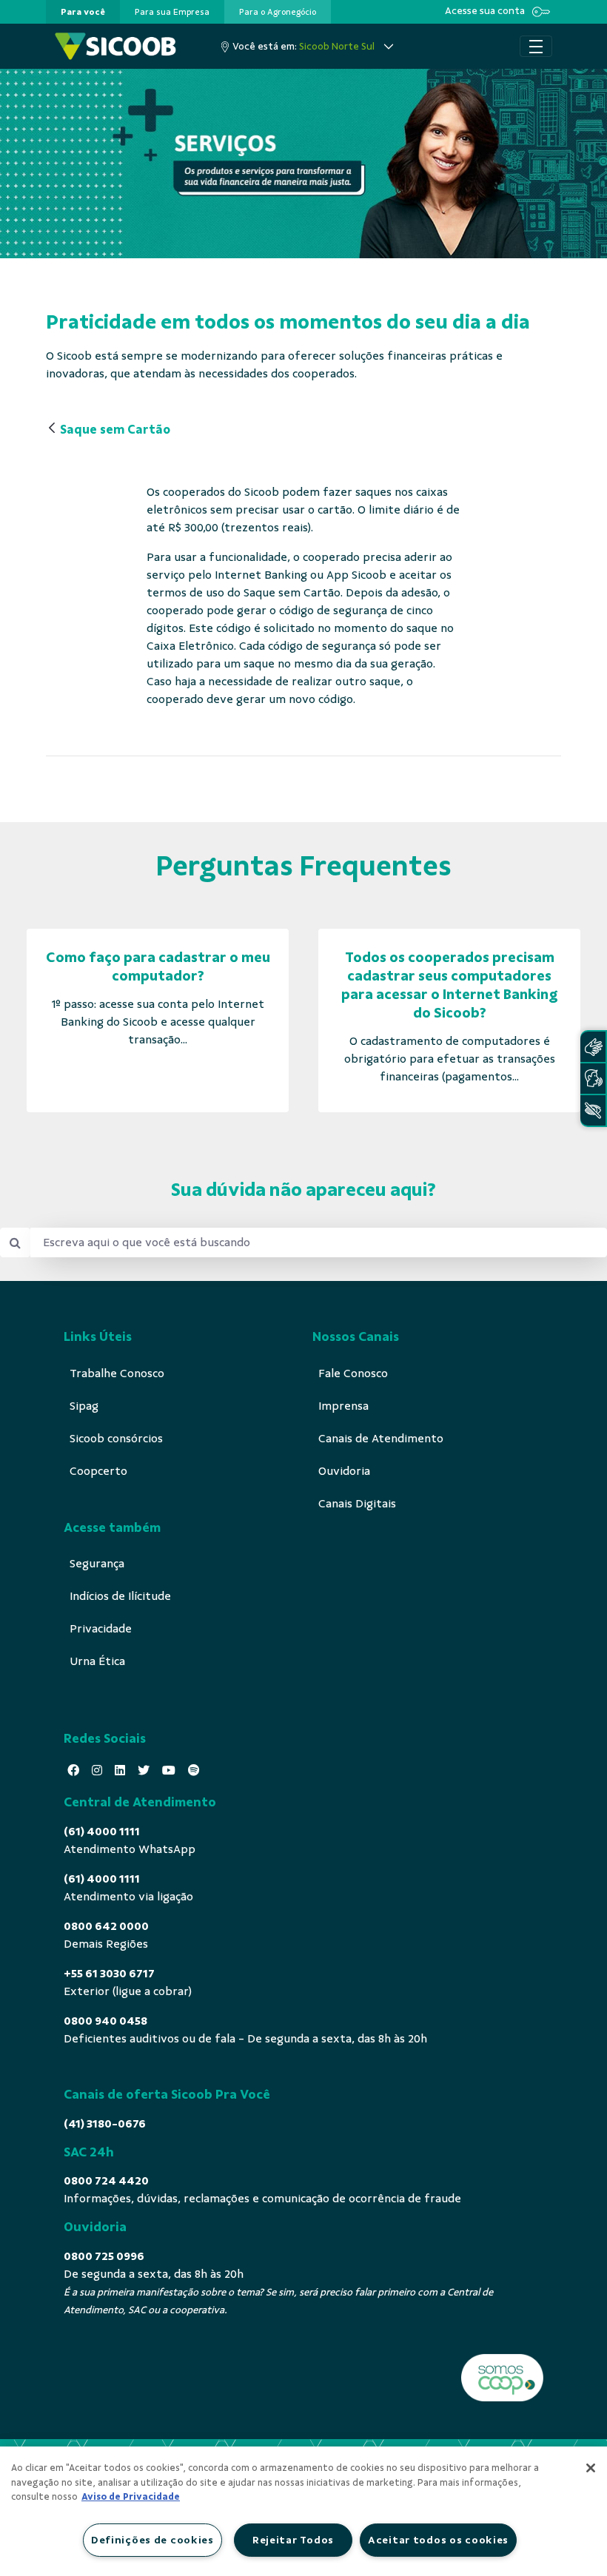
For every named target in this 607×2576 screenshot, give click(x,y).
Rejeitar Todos (293, 2540)
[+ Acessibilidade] (593, 1110)
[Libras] (593, 1047)
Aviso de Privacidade (131, 2497)
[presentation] (83, 12)
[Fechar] (591, 2468)
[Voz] (593, 1079)
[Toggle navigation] (536, 47)
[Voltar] (52, 429)
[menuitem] (83, 12)
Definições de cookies (152, 2540)
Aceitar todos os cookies (438, 2540)
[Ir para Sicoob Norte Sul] (115, 46)
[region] (303, 2511)
